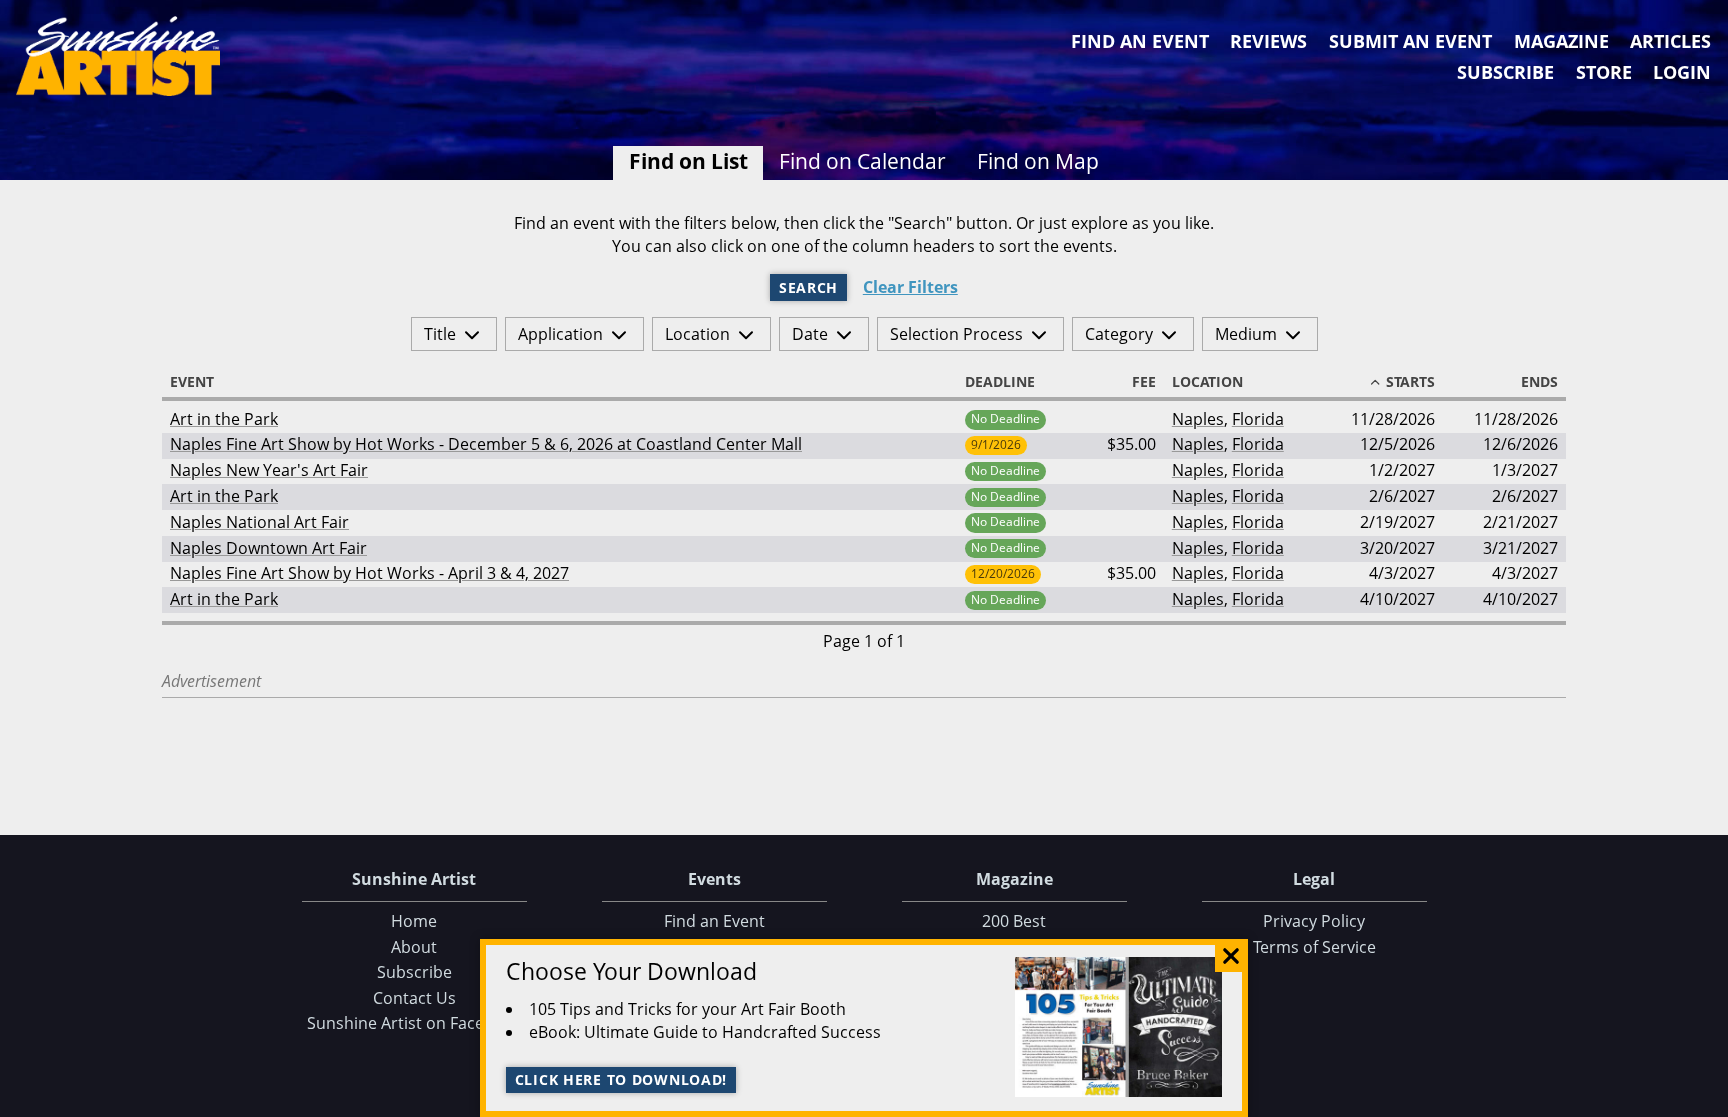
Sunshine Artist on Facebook (414, 1023)
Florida (1258, 419)
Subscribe (1505, 72)
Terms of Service (1314, 947)
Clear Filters (910, 287)
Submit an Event (1410, 41)
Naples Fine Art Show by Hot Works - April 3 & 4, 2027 (369, 573)
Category (1119, 334)
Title (440, 334)
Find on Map (1038, 161)
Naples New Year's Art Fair (269, 470)
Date (810, 334)
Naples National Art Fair (259, 522)
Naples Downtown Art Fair (268, 548)
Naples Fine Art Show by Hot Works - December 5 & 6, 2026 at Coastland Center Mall (486, 444)
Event (192, 382)
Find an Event (1140, 41)
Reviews (1268, 41)
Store (1604, 72)
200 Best (1014, 921)
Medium (1246, 334)
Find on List (688, 161)
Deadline (1000, 382)
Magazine (1561, 41)
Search (808, 287)
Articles (1670, 41)
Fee (1144, 382)
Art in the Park (224, 419)
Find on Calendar (862, 161)
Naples (1198, 419)
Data (1705, 1097)
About (414, 947)
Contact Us (414, 998)
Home (414, 921)
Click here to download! (621, 1079)
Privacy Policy (1314, 921)
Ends (1539, 382)
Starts (1410, 382)
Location (697, 334)
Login (1682, 72)
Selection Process (956, 334)
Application (560, 334)
